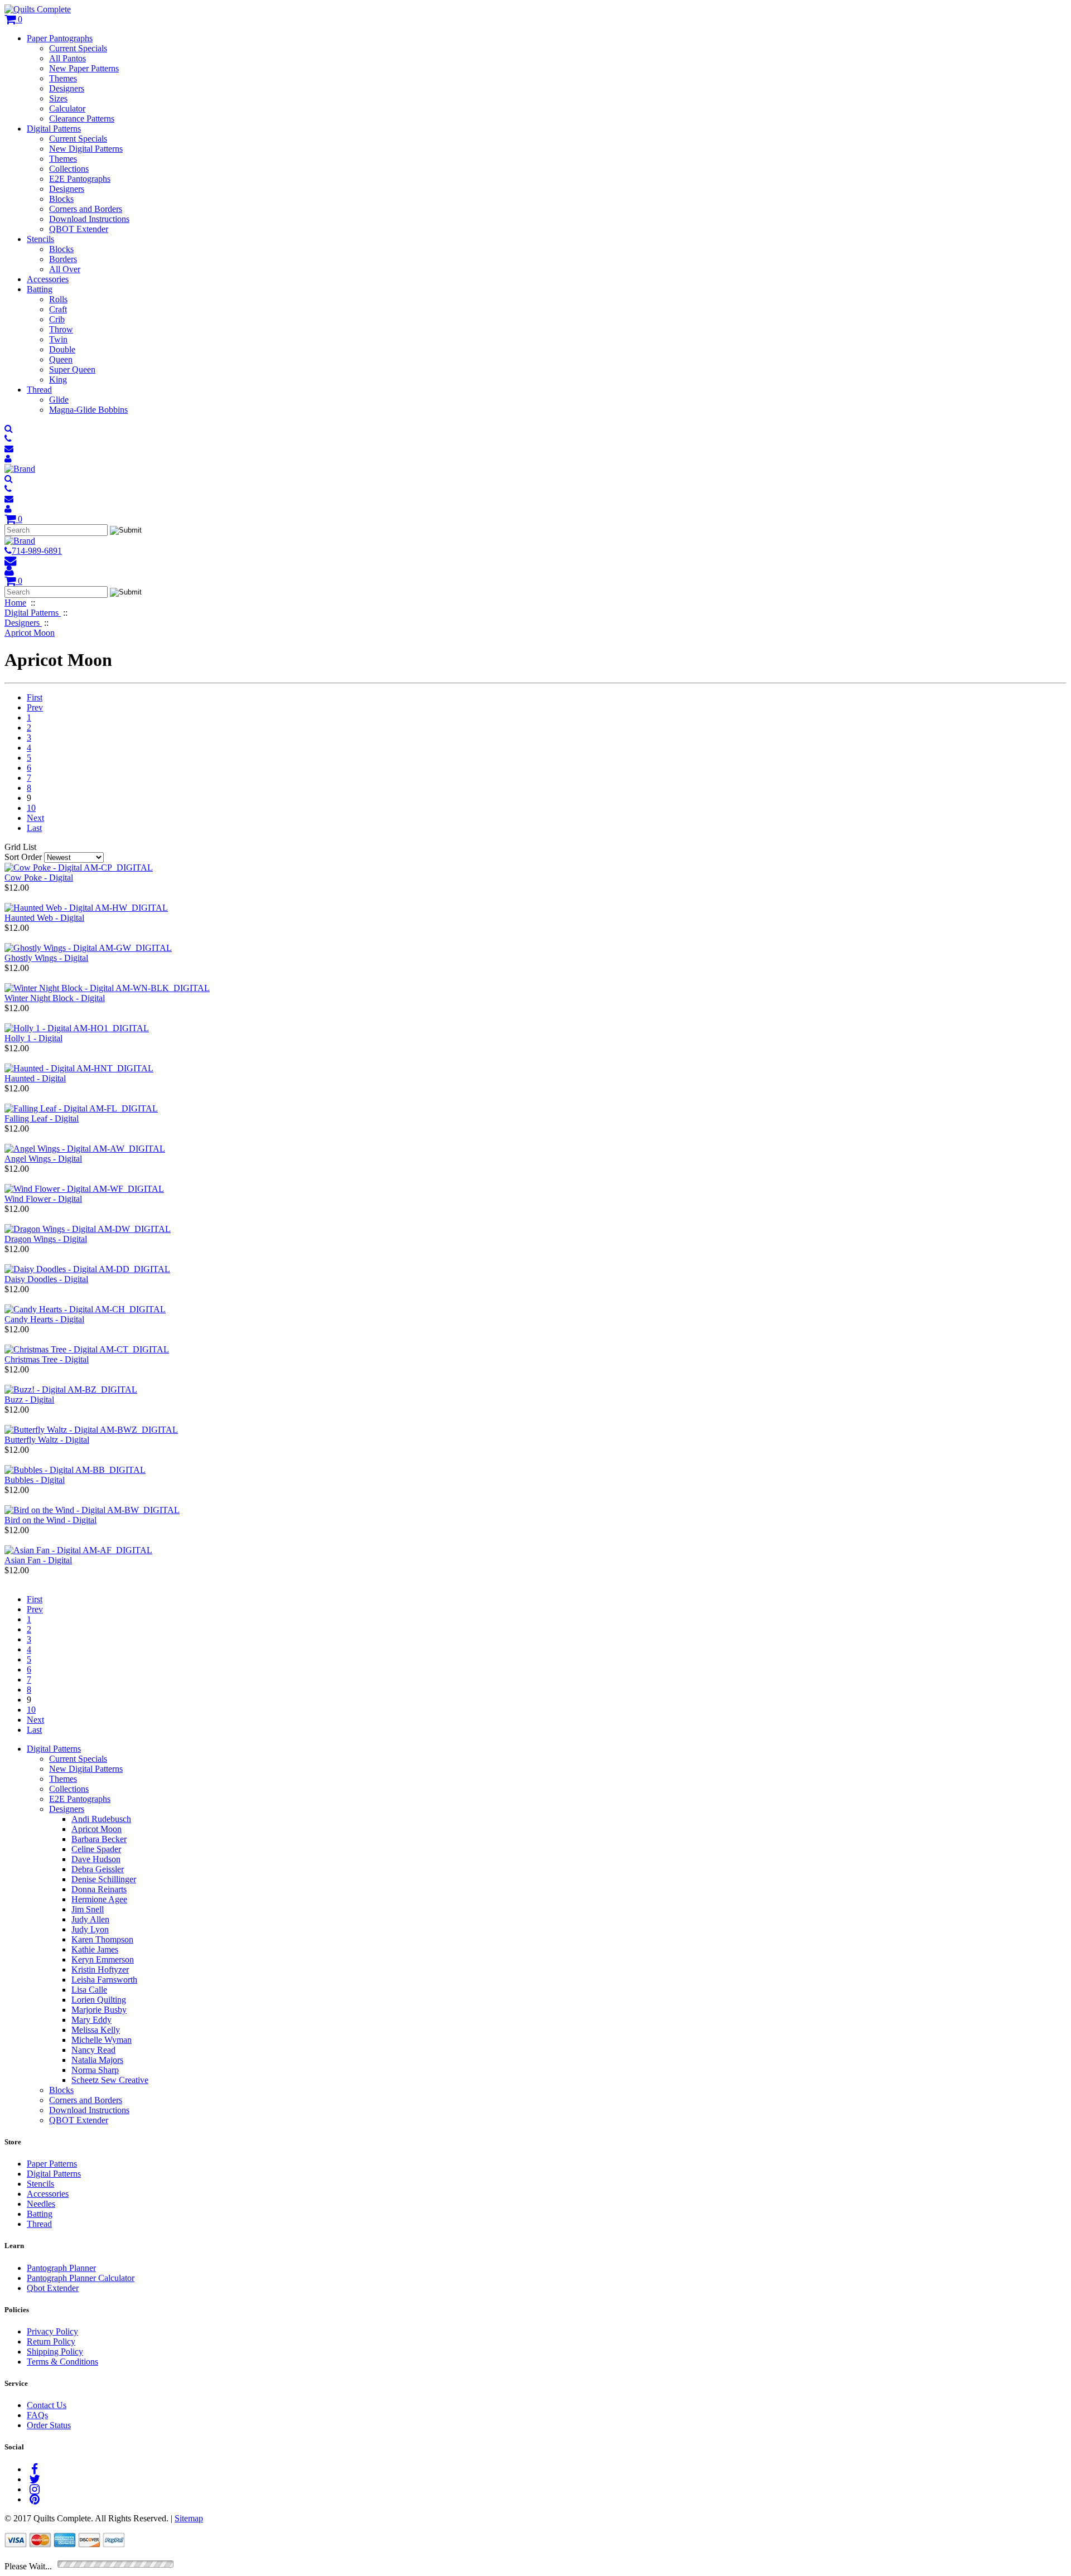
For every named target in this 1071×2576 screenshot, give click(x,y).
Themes (63, 78)
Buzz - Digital (29, 1400)
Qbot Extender (53, 2288)
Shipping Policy (55, 2352)
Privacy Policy (52, 2331)
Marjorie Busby (99, 2010)
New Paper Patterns (84, 68)
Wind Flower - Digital (43, 1199)
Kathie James (95, 1949)
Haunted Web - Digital (44, 918)
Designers (67, 88)
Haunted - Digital (35, 1078)
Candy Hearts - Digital (44, 1319)
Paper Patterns (52, 2164)
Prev (35, 707)
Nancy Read (93, 2050)
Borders (63, 259)
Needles (41, 2204)
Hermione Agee (99, 1899)
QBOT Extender (79, 229)
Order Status (49, 2425)
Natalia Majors (97, 2060)
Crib (57, 319)
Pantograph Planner (61, 2268)
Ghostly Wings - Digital (46, 958)
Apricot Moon (97, 1829)
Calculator (67, 108)
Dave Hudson (96, 1859)
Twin (58, 339)
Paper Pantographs (60, 38)
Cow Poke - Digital (39, 878)
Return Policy (51, 2341)
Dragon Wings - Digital (46, 1239)
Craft (58, 309)
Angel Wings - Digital (43, 1159)
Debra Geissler (98, 1869)
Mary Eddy (91, 2020)
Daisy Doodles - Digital (46, 1279)
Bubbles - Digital (35, 1480)
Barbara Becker (99, 1839)
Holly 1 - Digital (33, 1038)
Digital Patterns (54, 129)
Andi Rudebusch (101, 1819)
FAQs (37, 2415)
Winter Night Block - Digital (55, 998)
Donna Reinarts (99, 1889)
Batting (40, 289)
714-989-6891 (37, 551)
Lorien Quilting (99, 2000)
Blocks (61, 199)
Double (62, 349)
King (58, 380)
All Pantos (67, 58)
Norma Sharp (95, 2070)
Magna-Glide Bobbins (88, 410)
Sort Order (23, 857)
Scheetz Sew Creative (110, 2080)
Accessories (48, 279)
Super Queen (72, 369)
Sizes (58, 98)
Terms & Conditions (62, 2362)
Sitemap (189, 2518)
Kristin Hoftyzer (100, 1970)
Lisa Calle (89, 1990)
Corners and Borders (86, 209)
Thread (39, 390)
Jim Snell (88, 1909)
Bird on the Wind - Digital (50, 1520)
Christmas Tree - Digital (47, 1359)
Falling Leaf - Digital (42, 1118)
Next (35, 818)
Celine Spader (96, 1849)
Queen (61, 359)
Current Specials (78, 48)
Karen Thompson (102, 1939)
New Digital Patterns (86, 149)
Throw (61, 329)
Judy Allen (90, 1919)
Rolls (58, 299)
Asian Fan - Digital (38, 1560)
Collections (69, 169)
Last (34, 828)
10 (31, 808)
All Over (65, 269)
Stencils (40, 239)
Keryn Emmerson (103, 1959)
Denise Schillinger (104, 1879)
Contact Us (47, 2405)
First (35, 697)
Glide (59, 400)
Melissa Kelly (96, 2030)
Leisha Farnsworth (104, 1980)
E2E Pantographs (80, 179)
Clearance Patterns (82, 119)
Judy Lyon (90, 1929)
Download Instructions (89, 219)
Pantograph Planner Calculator (81, 2278)
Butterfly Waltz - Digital (47, 1440)
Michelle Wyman (102, 2040)
